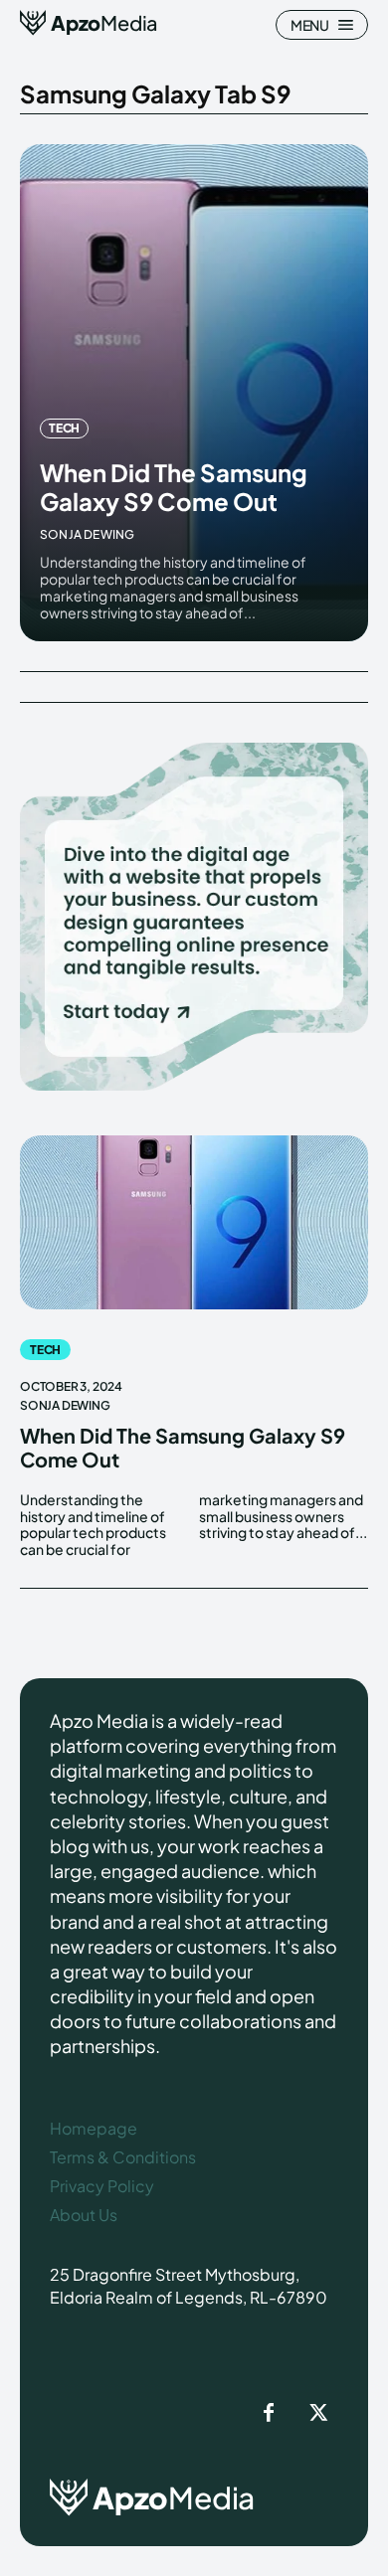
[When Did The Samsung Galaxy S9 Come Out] (194, 393)
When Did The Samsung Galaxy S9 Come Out (174, 487)
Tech (64, 428)
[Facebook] (269, 2414)
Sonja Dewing (87, 534)
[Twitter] (318, 2414)
